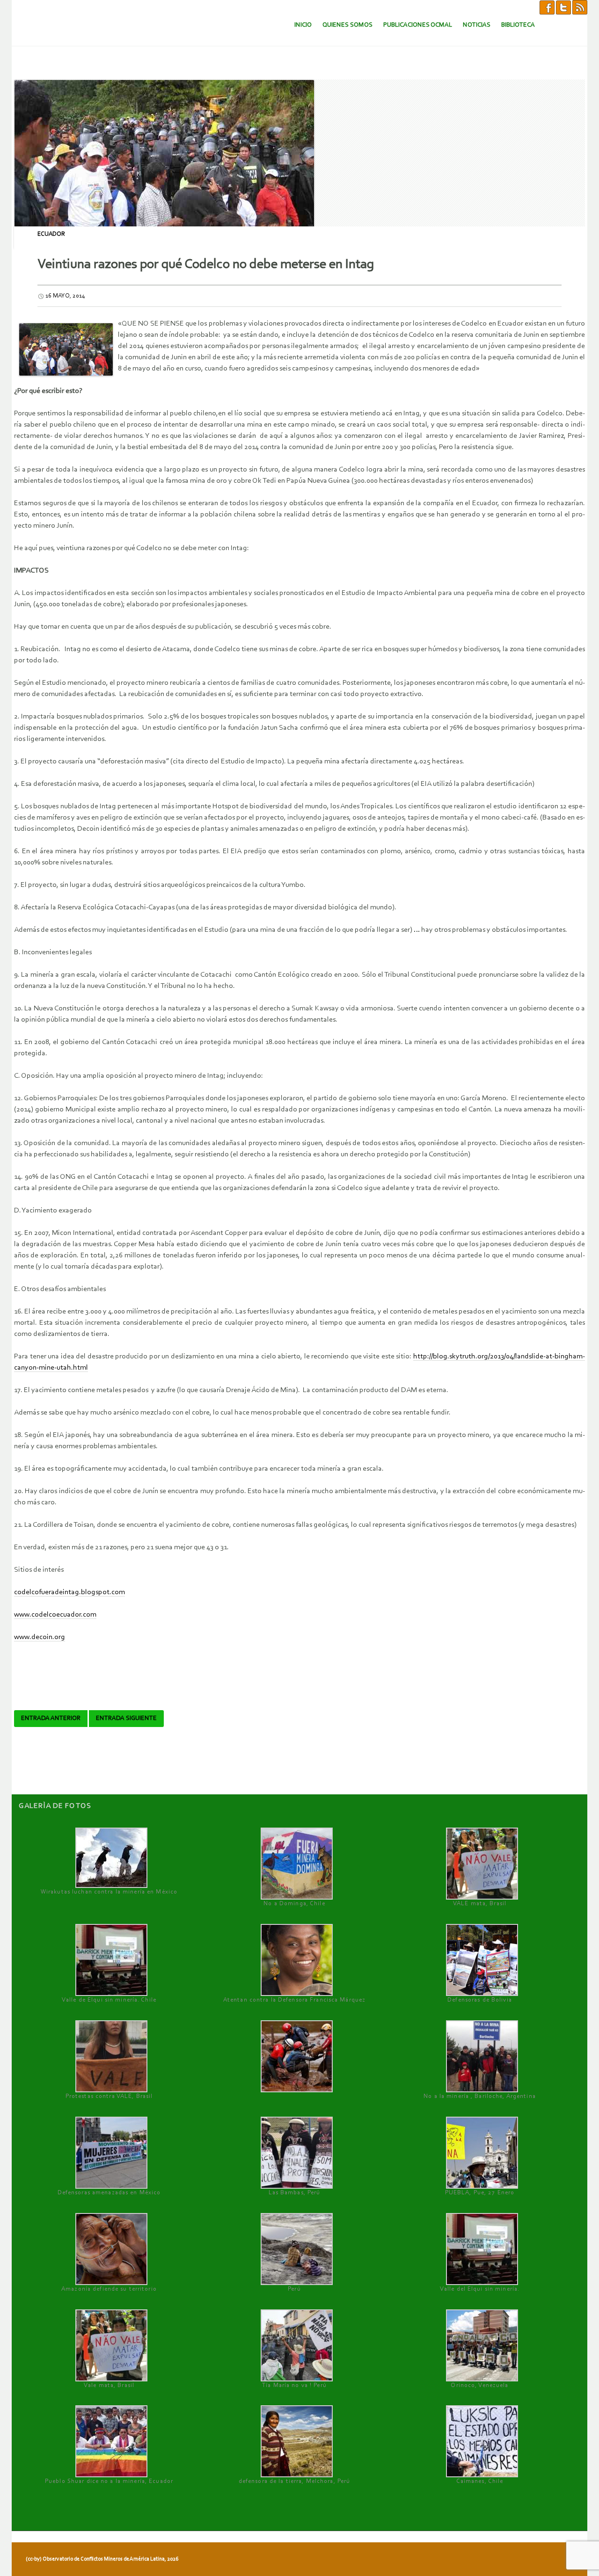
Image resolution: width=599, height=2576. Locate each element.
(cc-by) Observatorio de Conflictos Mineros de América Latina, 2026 (102, 2559)
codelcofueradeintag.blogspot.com (69, 1592)
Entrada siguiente (126, 1719)
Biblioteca (518, 25)
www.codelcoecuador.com (55, 1615)
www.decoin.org (40, 1637)
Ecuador (51, 234)
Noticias (477, 25)
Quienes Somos (347, 25)
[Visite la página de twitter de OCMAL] (563, 7)
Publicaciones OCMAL (418, 25)
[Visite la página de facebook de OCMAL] (547, 7)
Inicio (303, 25)
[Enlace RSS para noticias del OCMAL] (580, 7)
